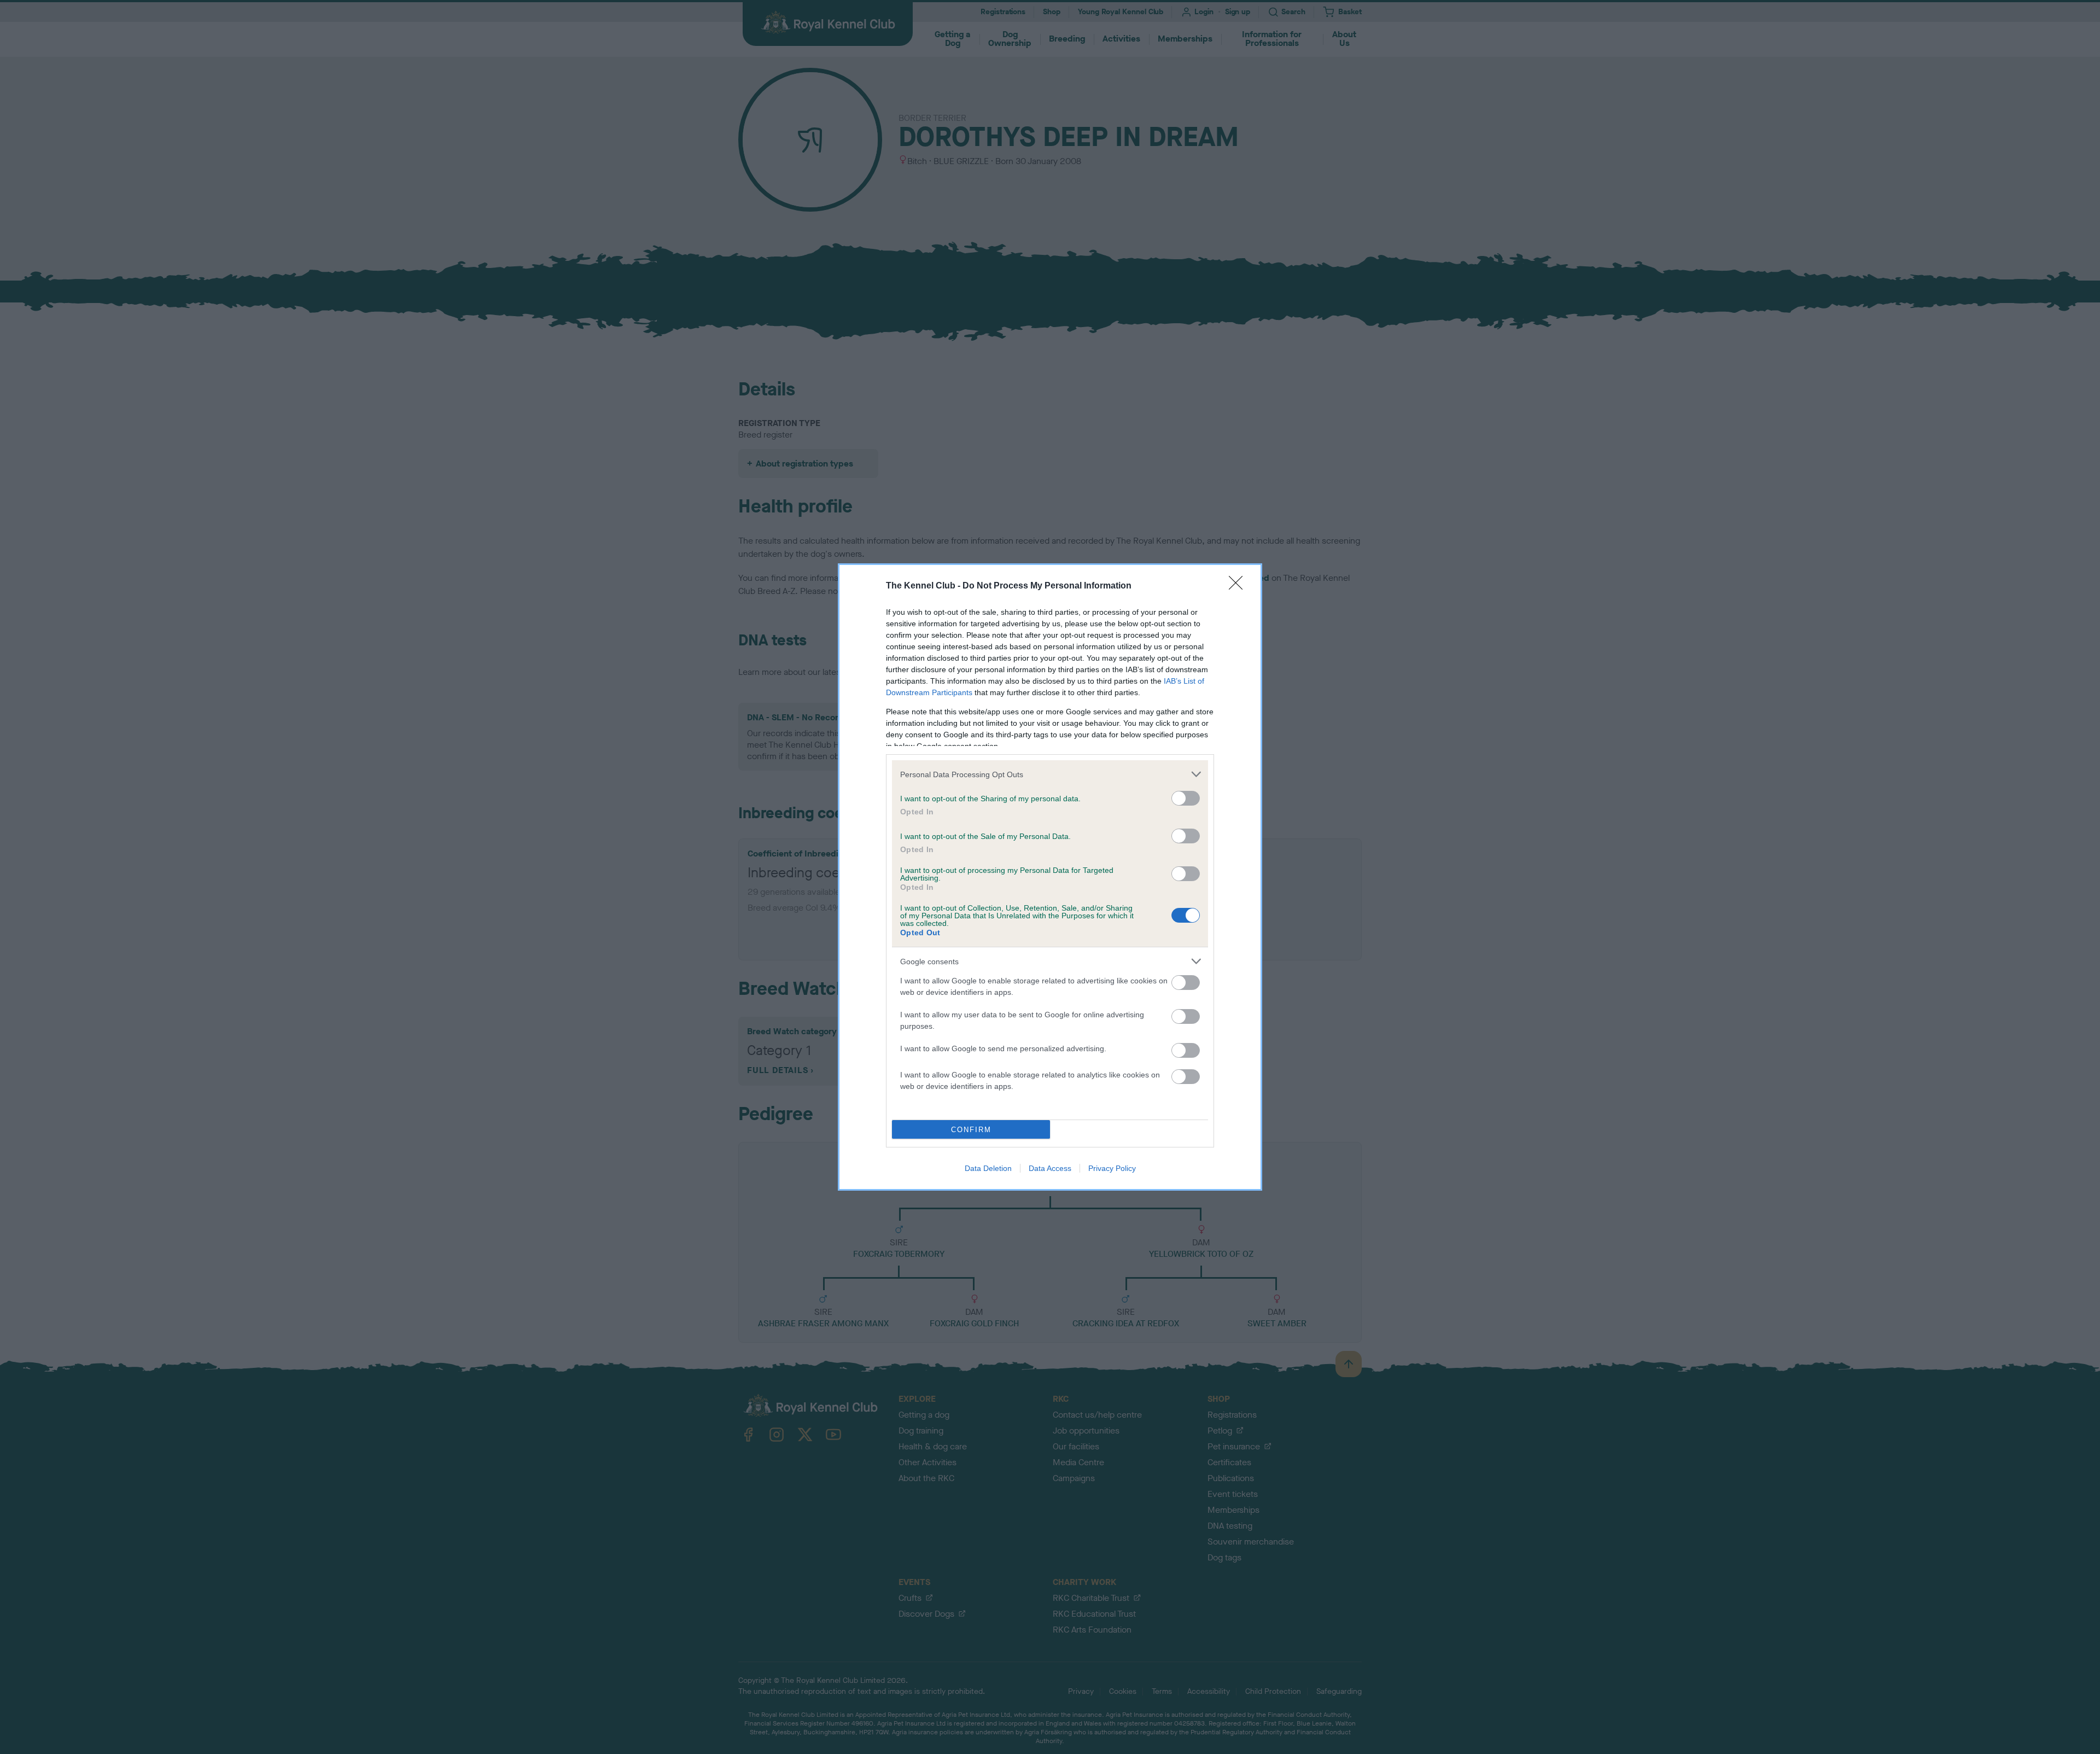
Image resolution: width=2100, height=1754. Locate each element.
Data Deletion (988, 1168)
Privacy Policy (1112, 1168)
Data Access (1050, 1168)
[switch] (1186, 798)
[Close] (1239, 586)
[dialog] (1050, 877)
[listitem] (1050, 774)
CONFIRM (971, 1130)
